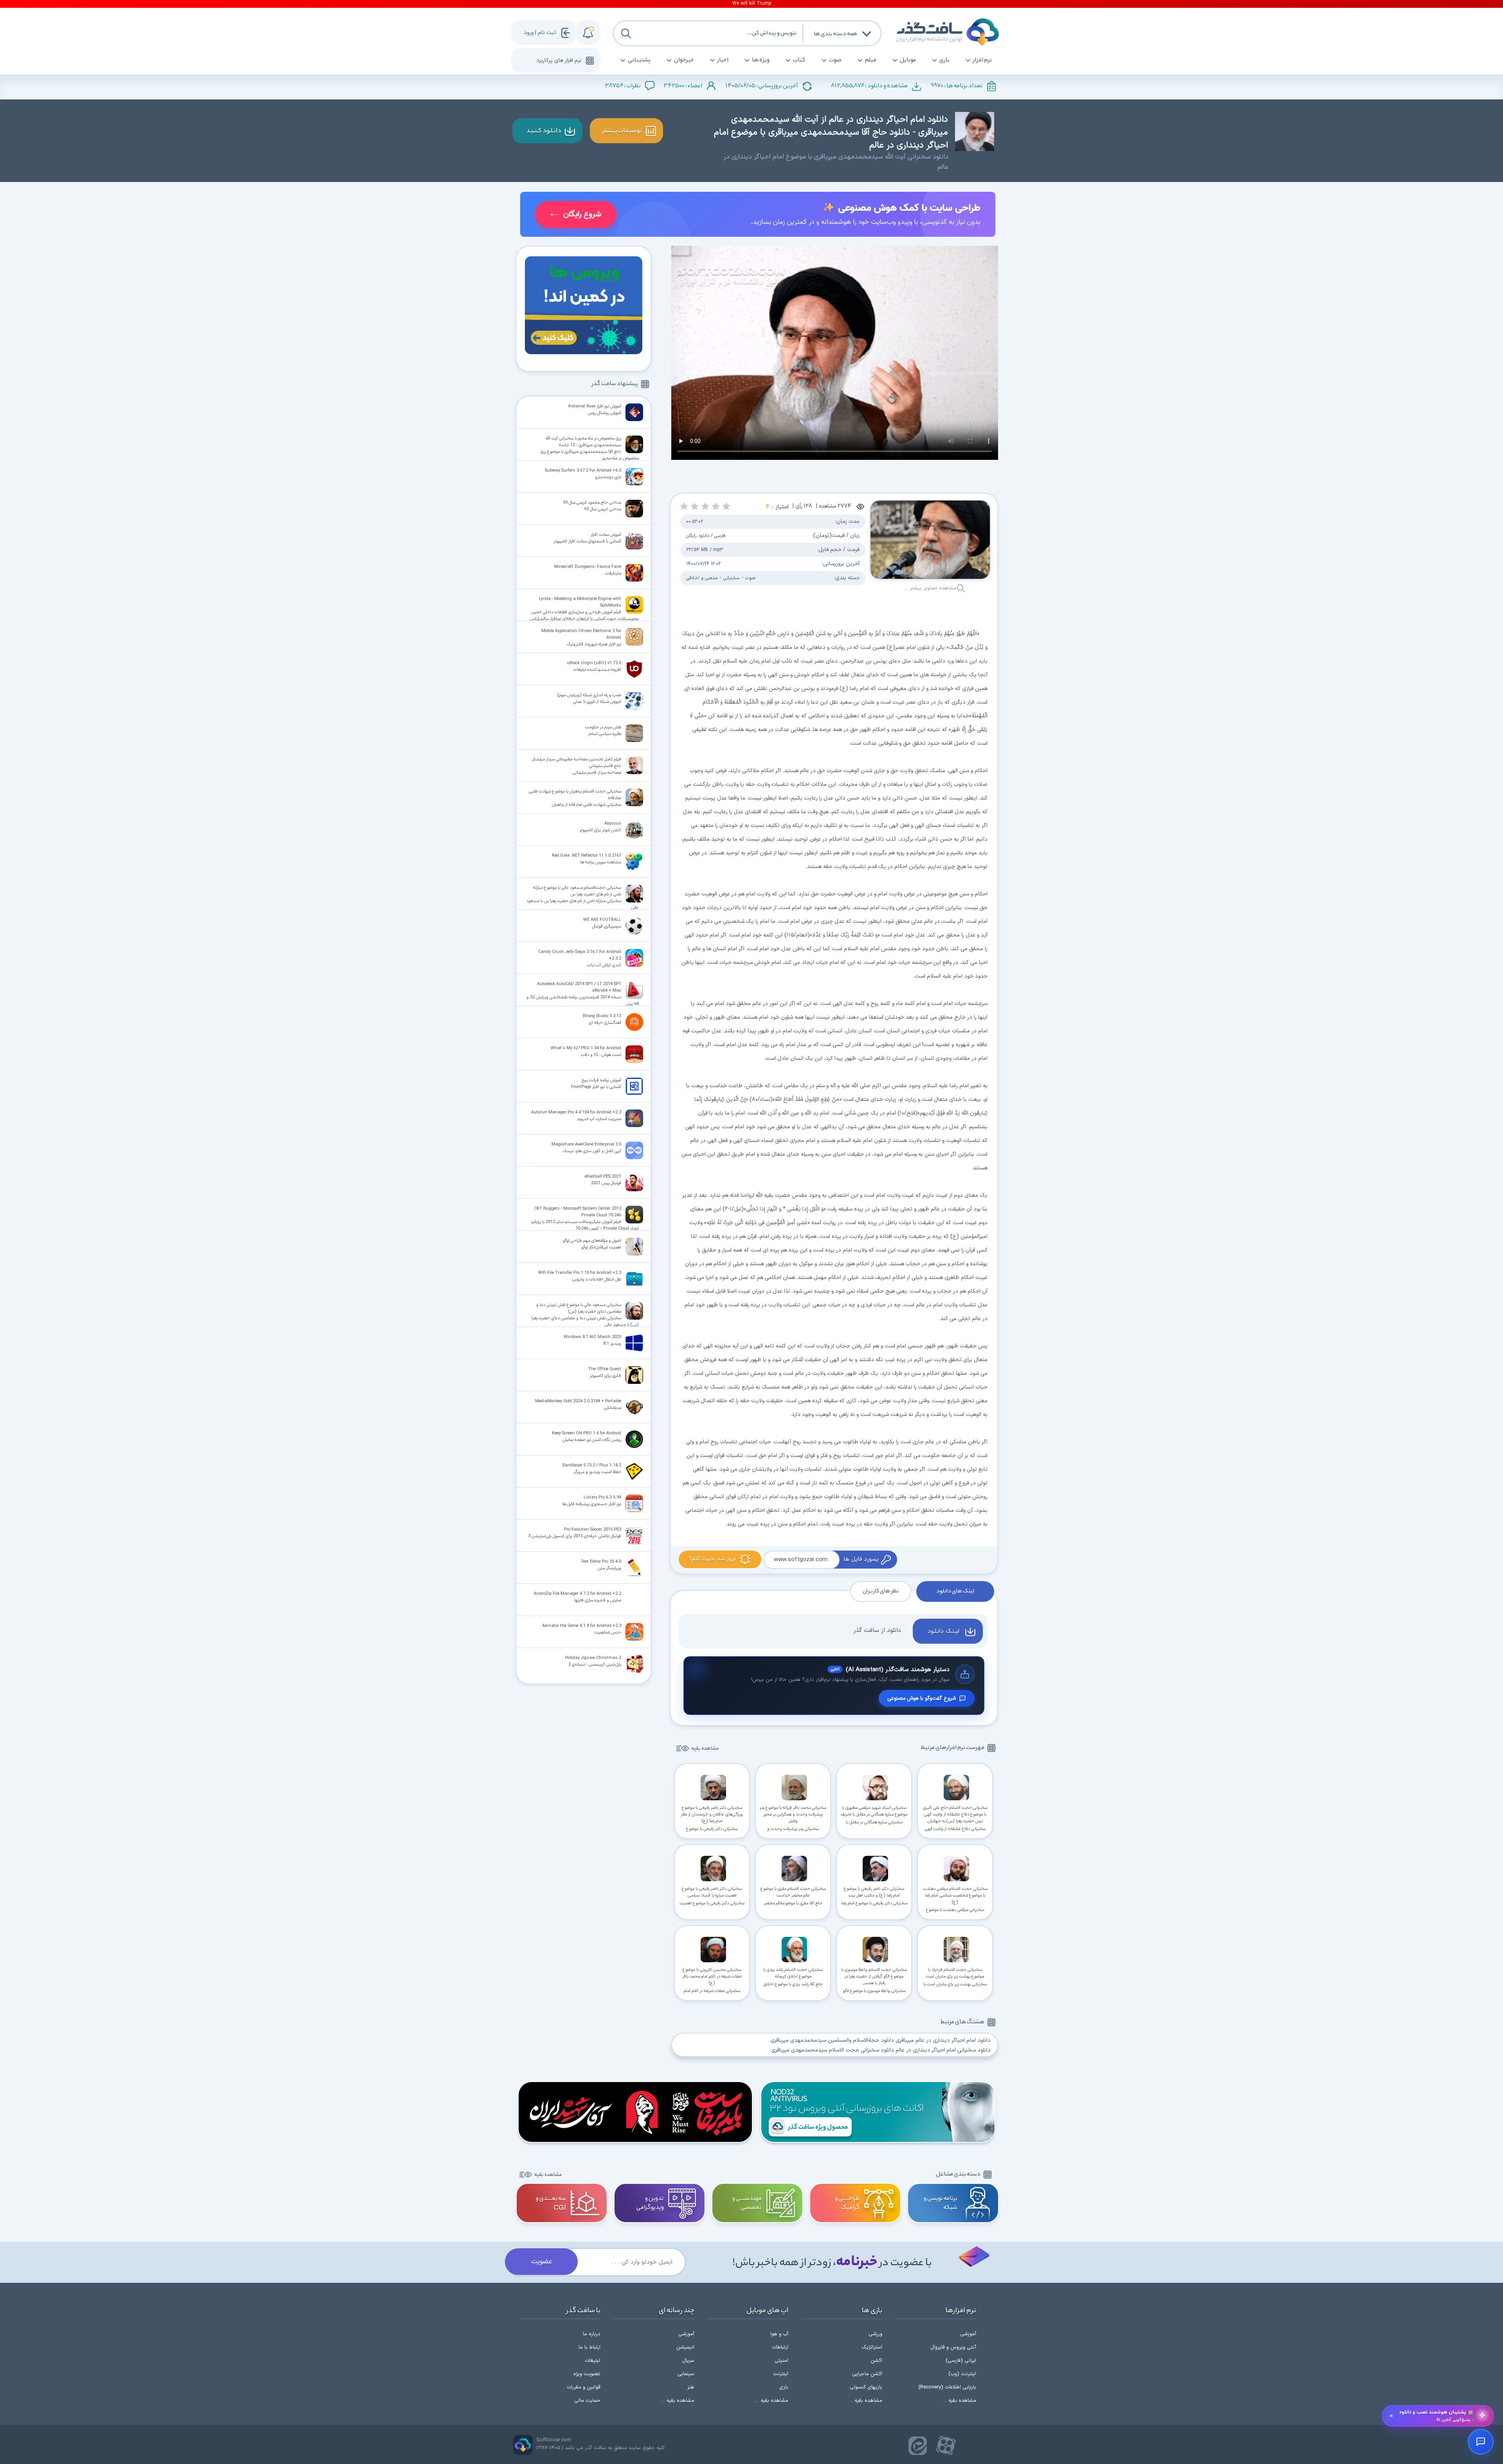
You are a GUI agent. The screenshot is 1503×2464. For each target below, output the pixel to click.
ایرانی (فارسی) (961, 2361)
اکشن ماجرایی (867, 2374)
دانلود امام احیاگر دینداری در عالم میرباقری (943, 2040)
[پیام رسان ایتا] (918, 2446)
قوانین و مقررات (584, 2387)
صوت (835, 60)
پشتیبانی (639, 60)
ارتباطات (780, 2347)
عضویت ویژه (587, 2374)
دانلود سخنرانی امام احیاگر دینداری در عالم (943, 2050)
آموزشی (968, 2334)
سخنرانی (731, 578)
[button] (726, 506)
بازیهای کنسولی (866, 2387)
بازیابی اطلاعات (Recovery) (947, 2387)
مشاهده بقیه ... (960, 2401)
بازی (944, 60)
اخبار (723, 60)
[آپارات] (946, 2446)
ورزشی (875, 2334)
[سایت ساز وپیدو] (758, 216)
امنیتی (781, 2361)
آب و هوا (779, 2334)
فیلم (871, 60)
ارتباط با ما (589, 2347)
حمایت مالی (587, 2401)
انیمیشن (685, 2347)
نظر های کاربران (881, 1591)
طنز (691, 2387)
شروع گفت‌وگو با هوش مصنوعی (922, 1698)
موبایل (908, 60)
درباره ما (592, 2334)
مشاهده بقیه (705, 1749)
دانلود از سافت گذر (877, 1630)
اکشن (876, 2361)
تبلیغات (593, 2361)
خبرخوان (684, 60)
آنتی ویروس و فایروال (953, 2347)
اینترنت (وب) (962, 2374)
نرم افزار (982, 60)
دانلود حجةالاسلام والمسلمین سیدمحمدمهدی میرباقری (832, 2040)
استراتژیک (872, 2347)
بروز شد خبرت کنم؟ (712, 1559)
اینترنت (781, 2374)
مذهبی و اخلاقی (702, 578)
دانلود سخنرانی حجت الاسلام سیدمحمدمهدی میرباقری (833, 2050)
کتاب (799, 60)
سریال (688, 2361)
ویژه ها (761, 60)
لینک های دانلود (955, 1591)
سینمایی (686, 2374)
